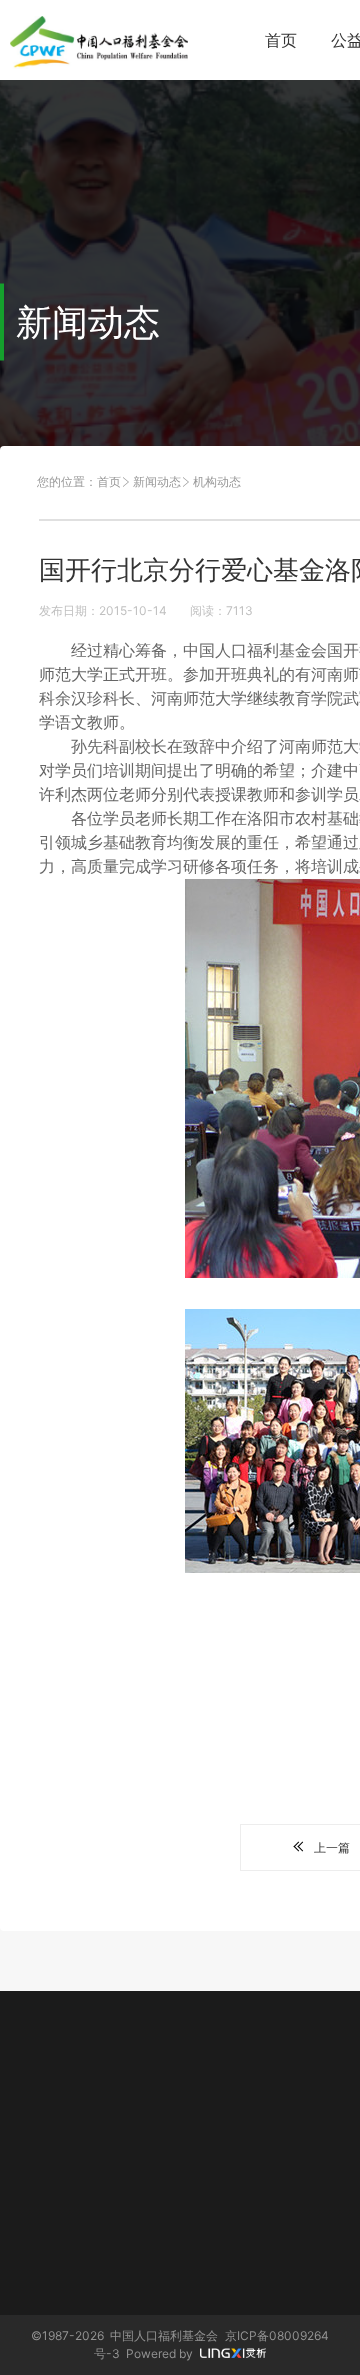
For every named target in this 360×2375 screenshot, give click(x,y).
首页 (281, 40)
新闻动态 (157, 481)
